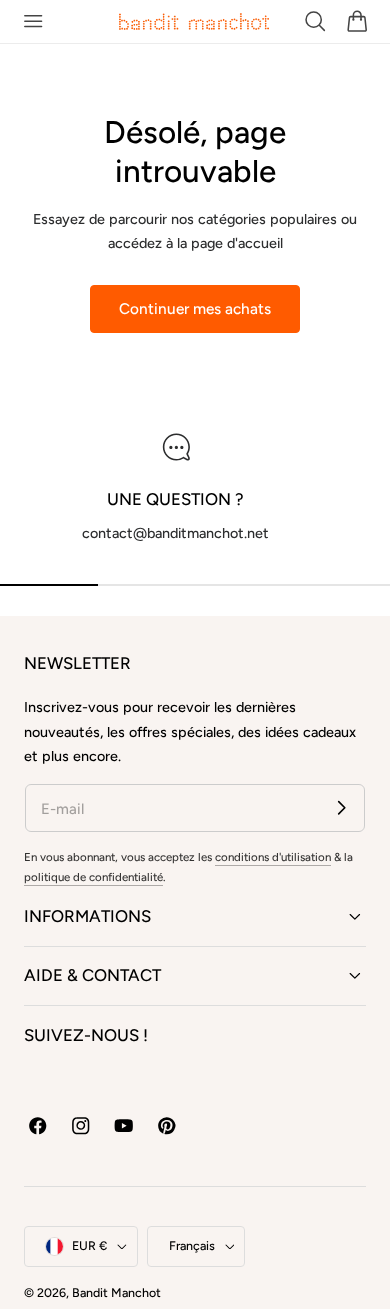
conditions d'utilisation (273, 857)
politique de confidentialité (93, 877)
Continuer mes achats (195, 308)
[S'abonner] (341, 807)
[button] (32, 21)
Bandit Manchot (116, 1292)
